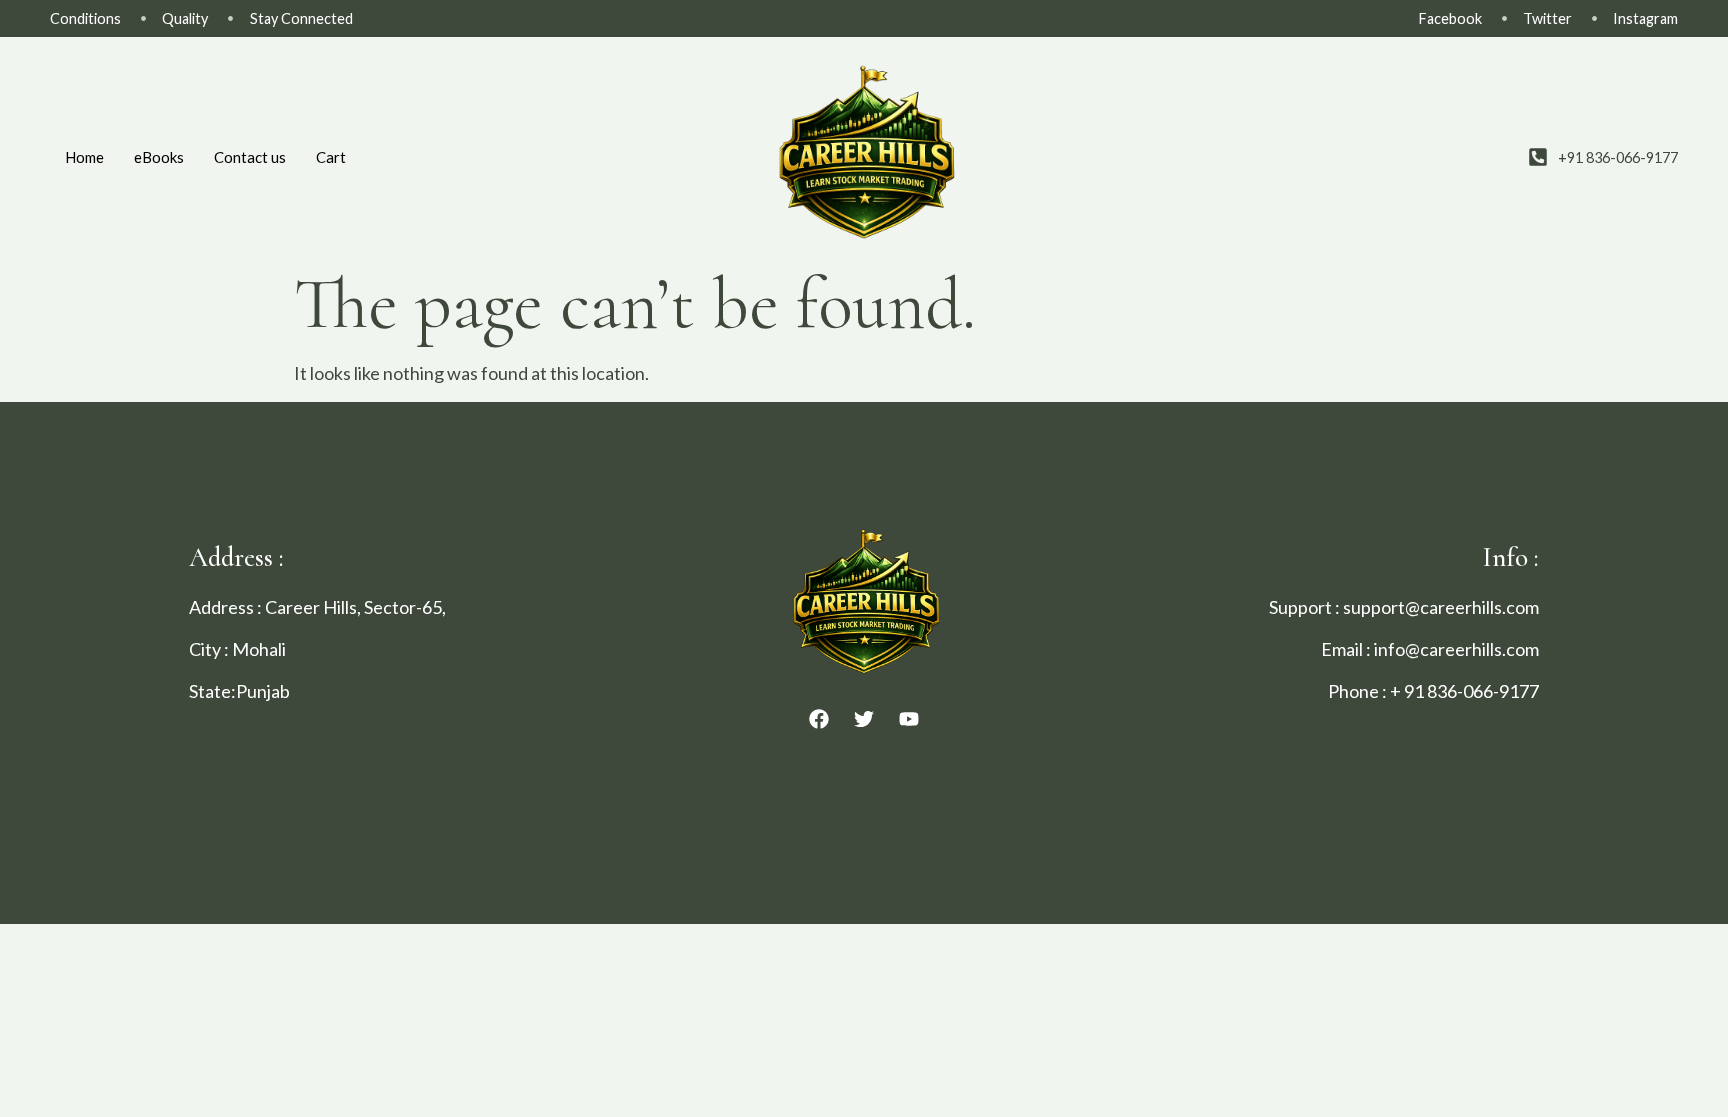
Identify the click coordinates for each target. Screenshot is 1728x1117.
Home (84, 157)
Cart (331, 157)
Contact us (250, 157)
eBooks (159, 157)
